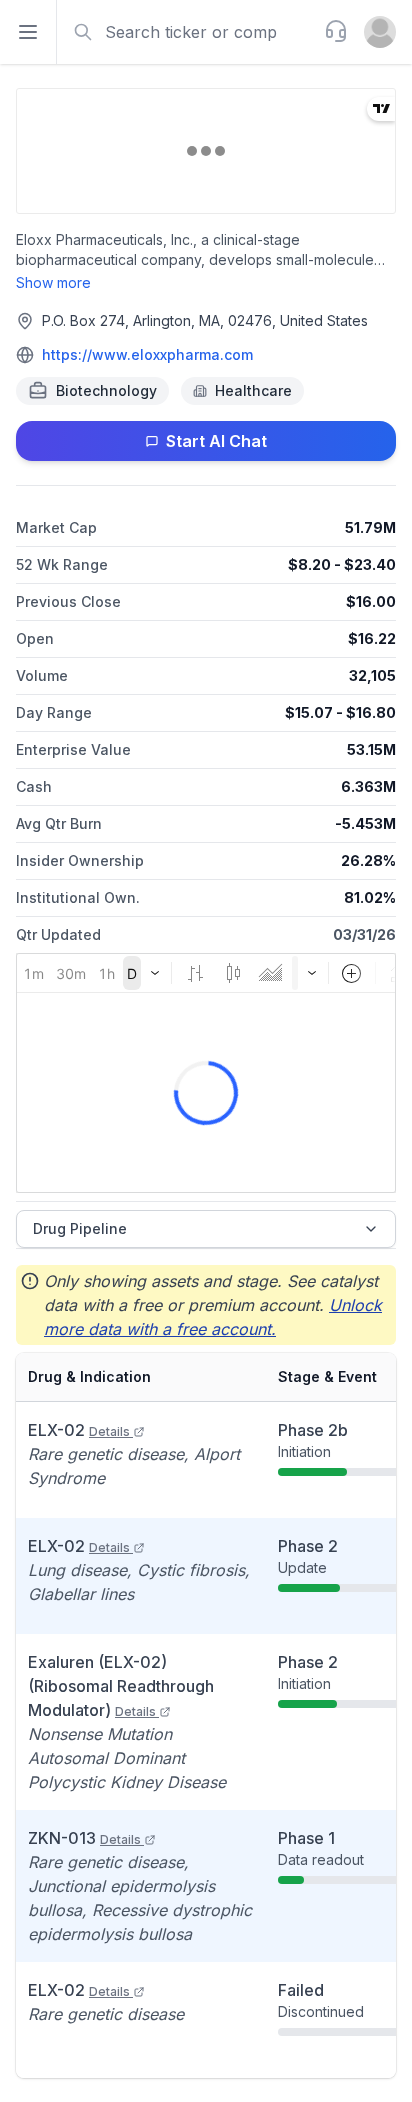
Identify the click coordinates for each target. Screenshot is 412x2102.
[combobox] (188, 32)
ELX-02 (79, 1430)
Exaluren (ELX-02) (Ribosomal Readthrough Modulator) (121, 1686)
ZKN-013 (84, 1838)
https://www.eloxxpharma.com (147, 354)
